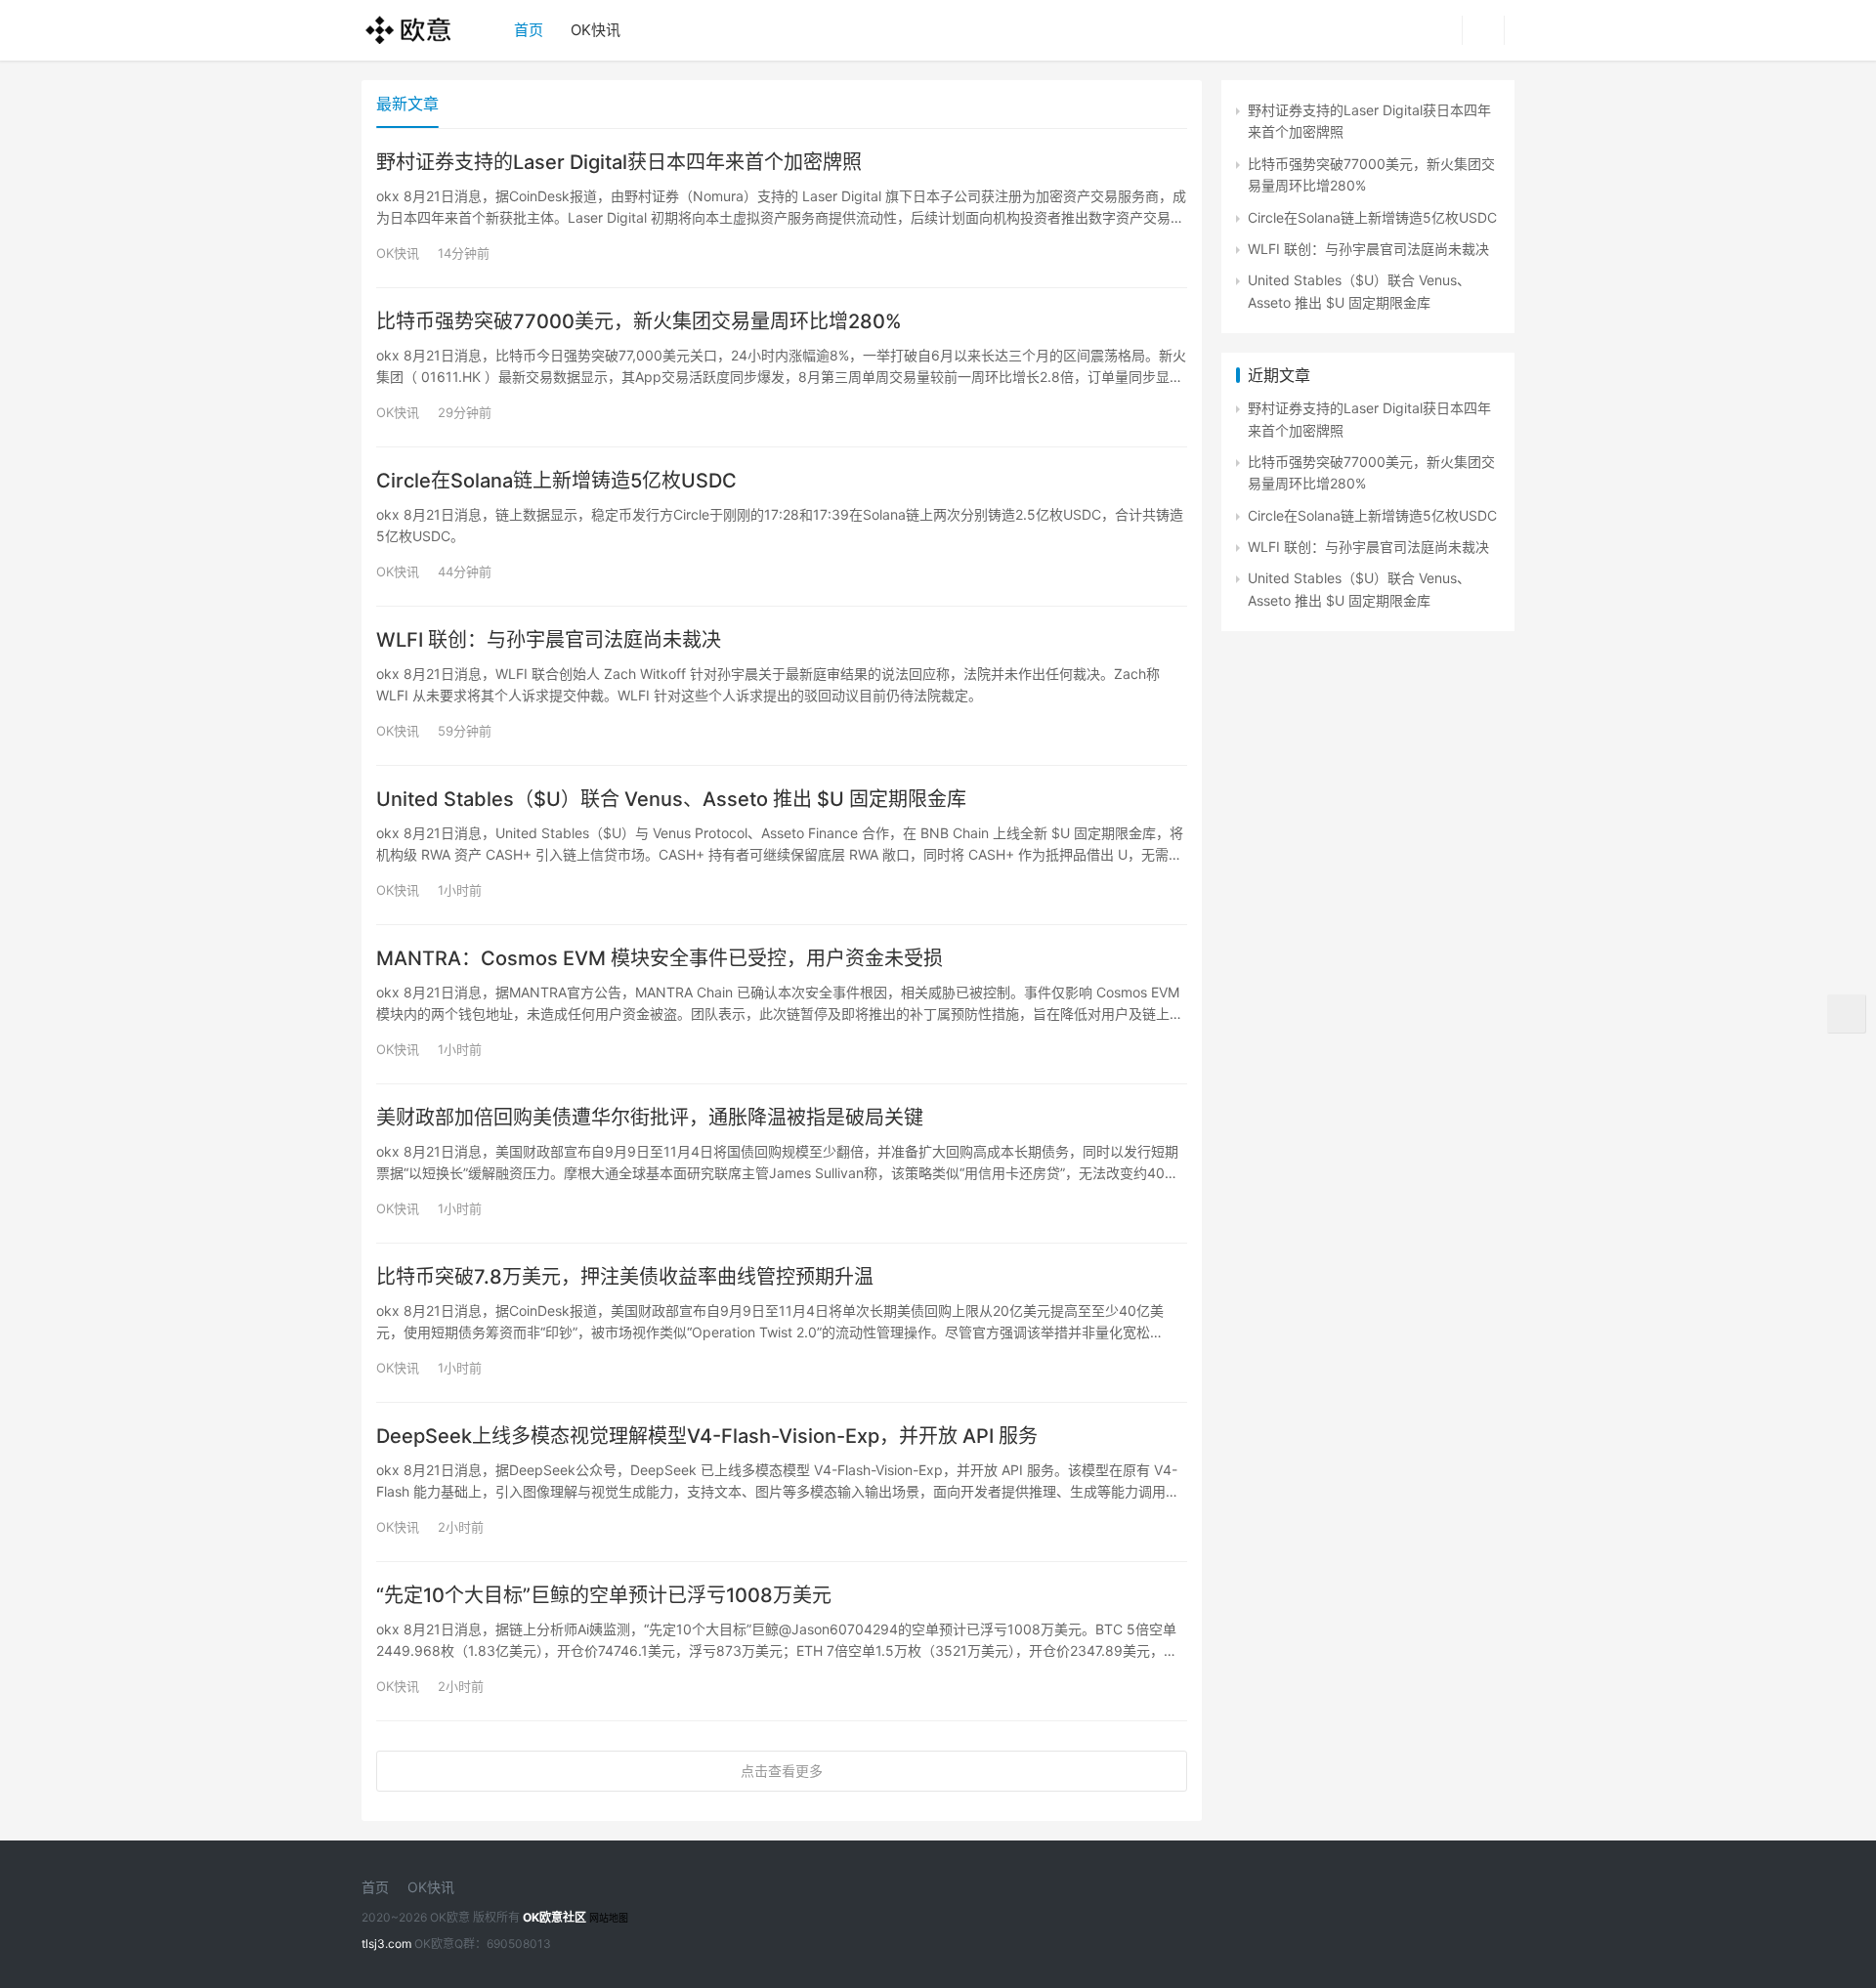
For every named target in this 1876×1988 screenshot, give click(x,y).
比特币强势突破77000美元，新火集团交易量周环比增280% (639, 321)
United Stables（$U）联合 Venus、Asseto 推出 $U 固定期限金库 (671, 799)
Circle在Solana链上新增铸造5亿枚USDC (556, 481)
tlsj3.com (386, 1944)
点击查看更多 (782, 1771)
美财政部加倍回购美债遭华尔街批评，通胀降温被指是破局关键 (650, 1118)
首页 (529, 30)
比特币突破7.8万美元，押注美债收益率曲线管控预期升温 (625, 1277)
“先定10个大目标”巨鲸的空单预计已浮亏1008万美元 (604, 1595)
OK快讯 (596, 30)
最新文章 (407, 104)
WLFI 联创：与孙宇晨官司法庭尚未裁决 (549, 640)
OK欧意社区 (554, 1917)
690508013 (519, 1944)
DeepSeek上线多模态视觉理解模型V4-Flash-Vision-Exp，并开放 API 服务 (707, 1436)
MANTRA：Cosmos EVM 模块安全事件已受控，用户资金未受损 (660, 958)
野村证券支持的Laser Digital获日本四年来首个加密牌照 (619, 162)
